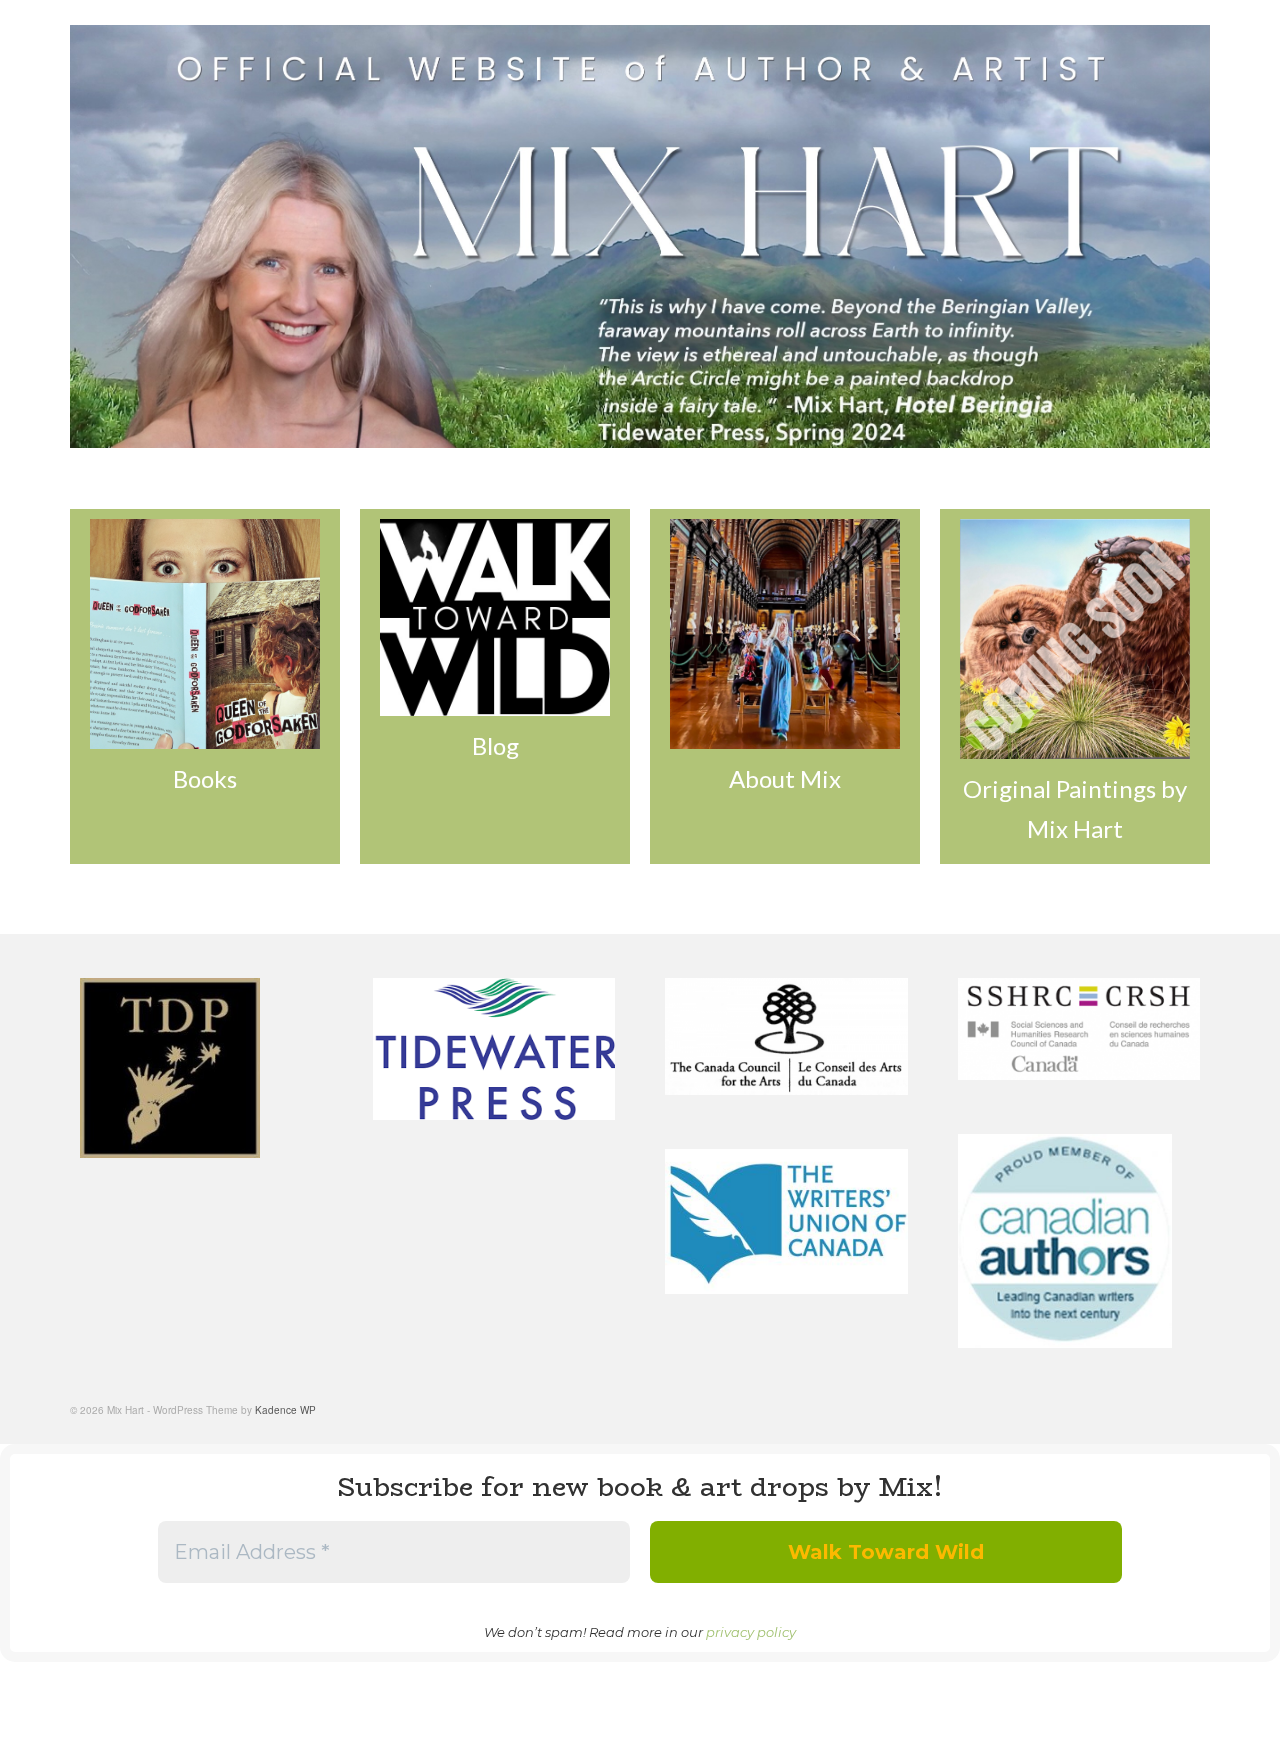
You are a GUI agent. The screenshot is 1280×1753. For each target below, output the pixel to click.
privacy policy (751, 1632)
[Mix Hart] (640, 236)
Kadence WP (285, 1410)
